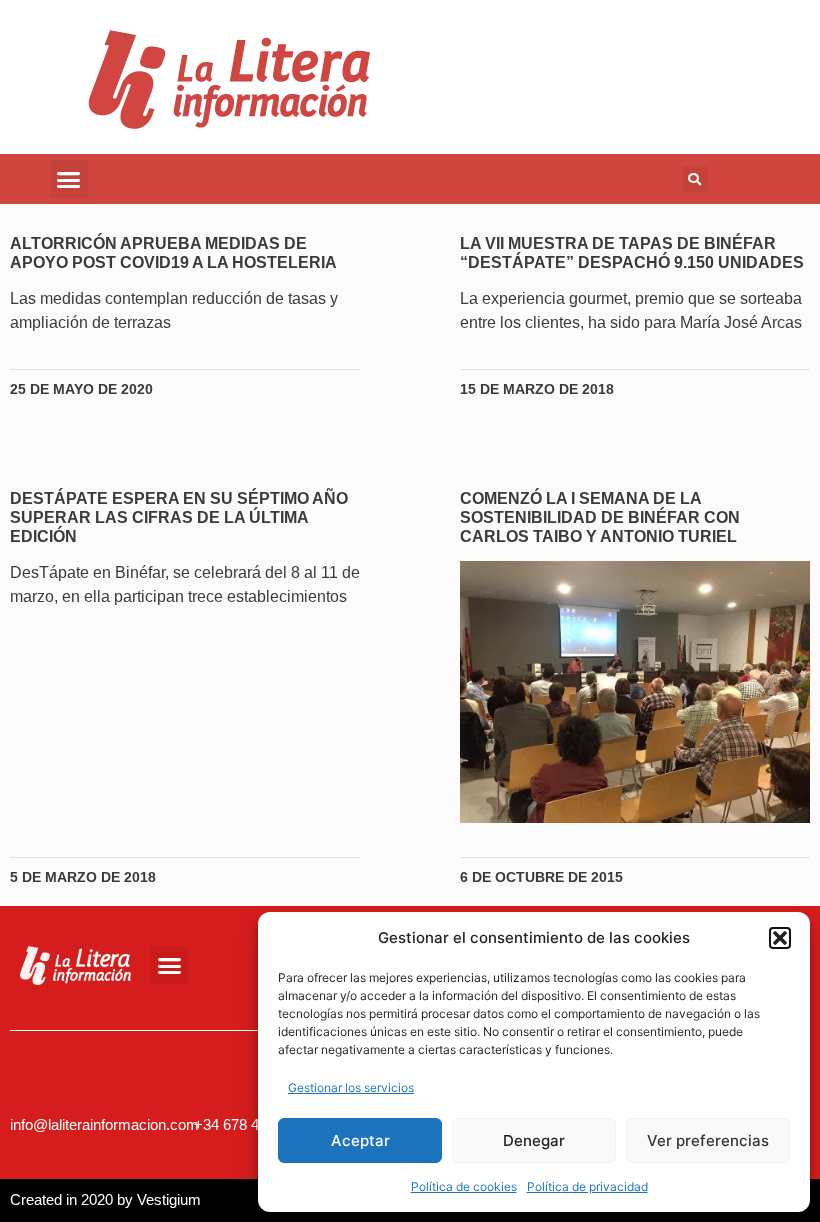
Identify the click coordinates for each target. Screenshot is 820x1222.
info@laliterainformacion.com (104, 1124)
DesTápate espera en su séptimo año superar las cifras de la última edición (179, 517)
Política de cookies (464, 1186)
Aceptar (360, 1140)
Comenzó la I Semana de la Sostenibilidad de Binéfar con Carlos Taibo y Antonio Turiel (600, 517)
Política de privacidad (587, 1186)
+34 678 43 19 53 (250, 1124)
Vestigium (169, 1199)
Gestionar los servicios (351, 1087)
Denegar (534, 1140)
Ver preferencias (708, 1140)
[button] (780, 938)
